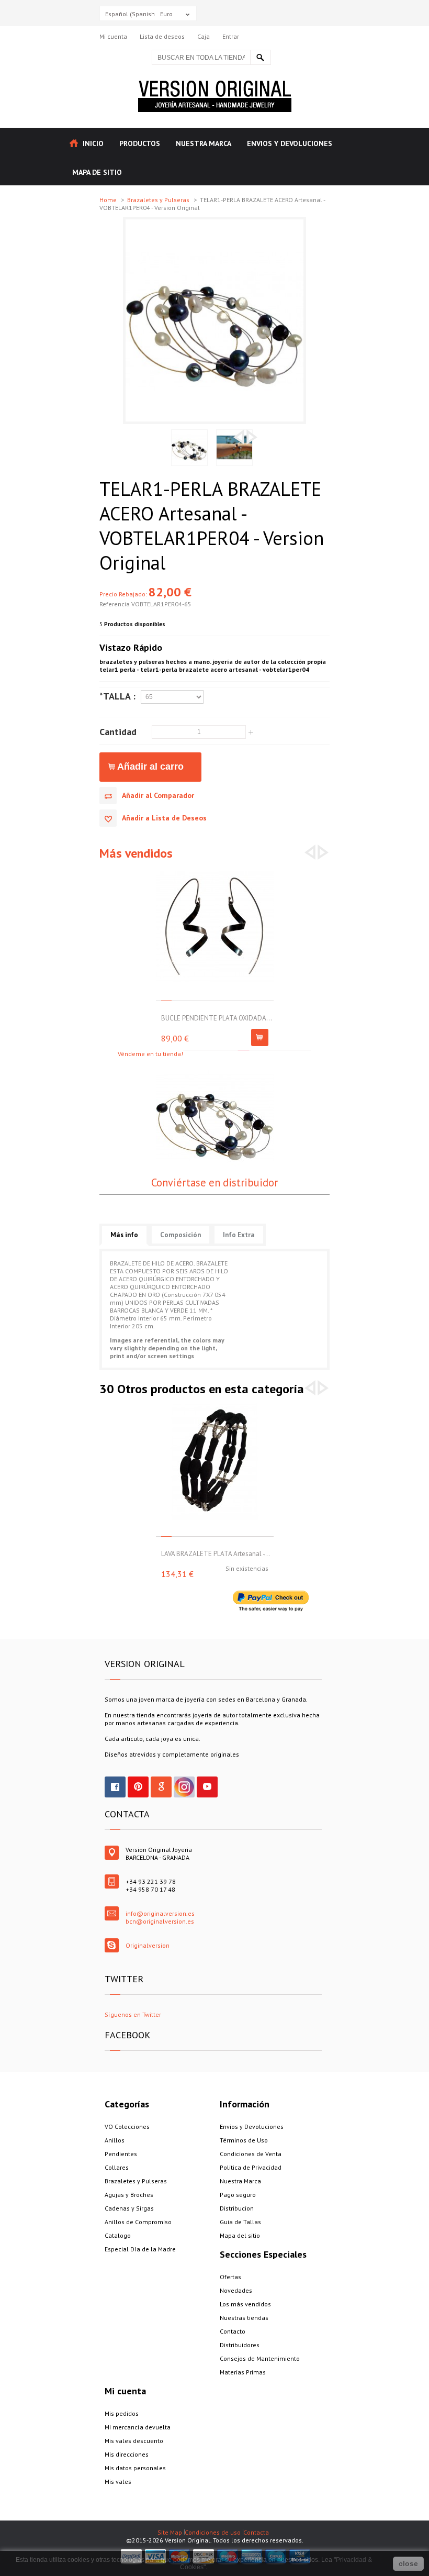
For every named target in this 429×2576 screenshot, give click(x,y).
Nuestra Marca (240, 2181)
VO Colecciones (127, 2127)
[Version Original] (215, 85)
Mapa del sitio (240, 2235)
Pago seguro (238, 2195)
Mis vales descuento (134, 2441)
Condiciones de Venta (251, 2154)
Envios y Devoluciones (252, 2127)
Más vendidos (136, 853)
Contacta (256, 2532)
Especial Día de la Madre (140, 2249)
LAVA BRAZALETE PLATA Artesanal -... (216, 1554)
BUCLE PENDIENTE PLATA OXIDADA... (217, 1018)
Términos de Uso (244, 2140)
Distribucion (237, 2208)
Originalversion (148, 1945)
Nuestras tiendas (244, 2318)
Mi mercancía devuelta (138, 2427)
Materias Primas (243, 2372)
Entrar (231, 36)
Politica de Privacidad (251, 2167)
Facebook (115, 1787)
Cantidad (118, 731)
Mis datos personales (135, 2468)
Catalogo (118, 2235)
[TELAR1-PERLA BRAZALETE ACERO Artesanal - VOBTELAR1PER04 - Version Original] (214, 223)
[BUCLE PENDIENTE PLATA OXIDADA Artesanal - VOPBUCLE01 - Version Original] (215, 871)
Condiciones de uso (213, 2532)
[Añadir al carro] (260, 1037)
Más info (124, 1235)
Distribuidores (240, 2345)
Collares (117, 2167)
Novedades (236, 2290)
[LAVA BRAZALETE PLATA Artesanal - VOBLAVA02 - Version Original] (215, 1407)
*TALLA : (117, 696)
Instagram (184, 1787)
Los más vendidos (245, 2304)
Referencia (115, 604)
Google (161, 1787)
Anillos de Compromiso (138, 2222)
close (408, 2563)
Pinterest (138, 1787)
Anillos (115, 2140)
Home (109, 200)
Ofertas (230, 2277)
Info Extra (239, 1235)
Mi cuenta (113, 36)
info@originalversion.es (160, 1913)
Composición (180, 1235)
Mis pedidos (122, 2413)
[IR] (261, 57)
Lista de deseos (162, 36)
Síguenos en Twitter (133, 2014)
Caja (204, 36)
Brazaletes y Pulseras (159, 200)
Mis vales (118, 2481)
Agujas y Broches (129, 2195)
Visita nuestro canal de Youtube (207, 1787)
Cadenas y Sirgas (129, 2208)
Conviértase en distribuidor (214, 1182)
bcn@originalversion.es (160, 1921)
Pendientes (121, 2154)
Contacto (233, 2331)
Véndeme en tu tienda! (150, 1054)
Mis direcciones (127, 2454)
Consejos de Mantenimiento (260, 2358)
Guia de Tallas (240, 2222)
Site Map (170, 2532)
